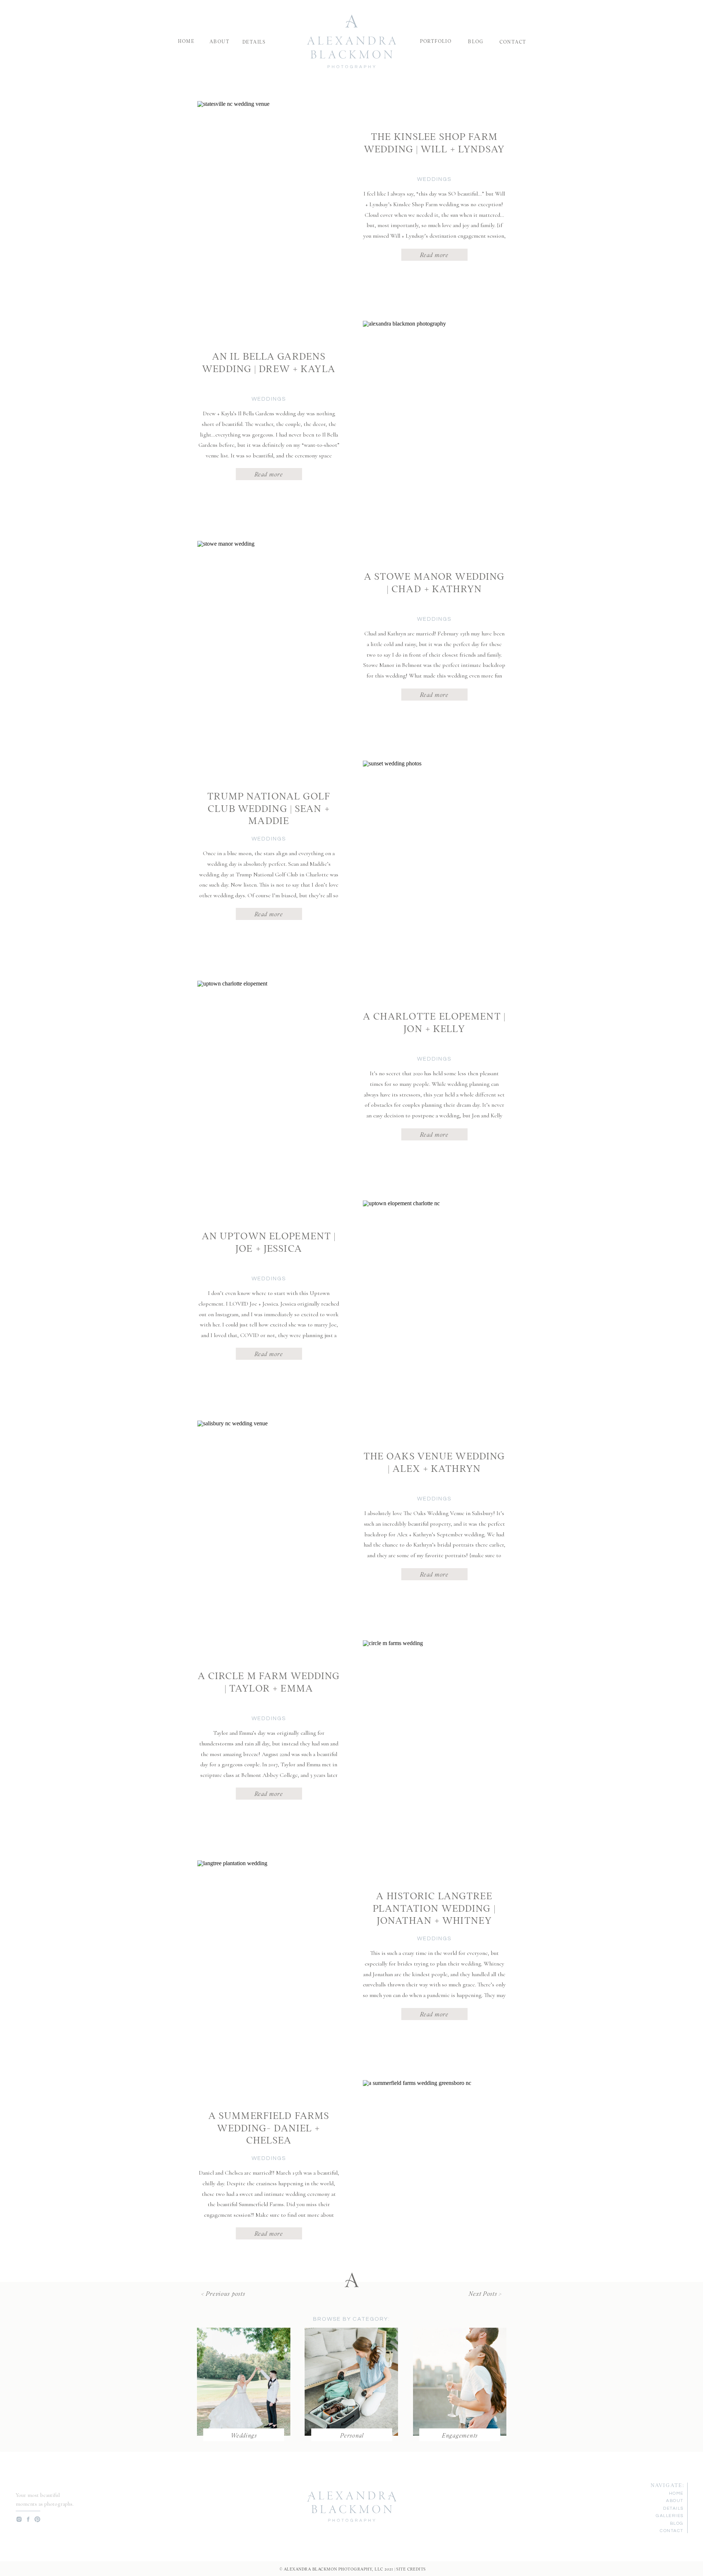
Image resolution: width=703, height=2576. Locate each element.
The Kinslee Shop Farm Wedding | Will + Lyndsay (434, 142)
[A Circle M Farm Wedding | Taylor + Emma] (432, 1732)
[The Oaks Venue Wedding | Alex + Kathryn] (267, 1512)
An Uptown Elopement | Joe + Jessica (269, 1241)
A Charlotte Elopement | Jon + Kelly (434, 1021)
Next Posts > (485, 2293)
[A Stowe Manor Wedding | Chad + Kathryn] (267, 633)
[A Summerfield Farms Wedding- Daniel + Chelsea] (432, 2172)
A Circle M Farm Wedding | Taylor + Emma (269, 1681)
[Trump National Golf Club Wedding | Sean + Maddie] (432, 852)
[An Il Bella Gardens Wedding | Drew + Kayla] (432, 413)
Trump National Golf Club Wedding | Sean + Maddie (269, 807)
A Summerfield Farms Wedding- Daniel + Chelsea (269, 2127)
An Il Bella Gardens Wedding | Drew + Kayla (269, 361)
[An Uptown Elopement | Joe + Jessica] (432, 1292)
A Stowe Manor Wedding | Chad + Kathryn (434, 582)
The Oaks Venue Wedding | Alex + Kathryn (434, 1461)
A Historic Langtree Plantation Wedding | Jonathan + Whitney (434, 1907)
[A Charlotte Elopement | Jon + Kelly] (267, 1072)
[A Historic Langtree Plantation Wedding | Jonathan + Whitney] (267, 1952)
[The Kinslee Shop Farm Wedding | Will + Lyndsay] (267, 193)
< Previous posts (223, 2293)
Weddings (434, 179)
